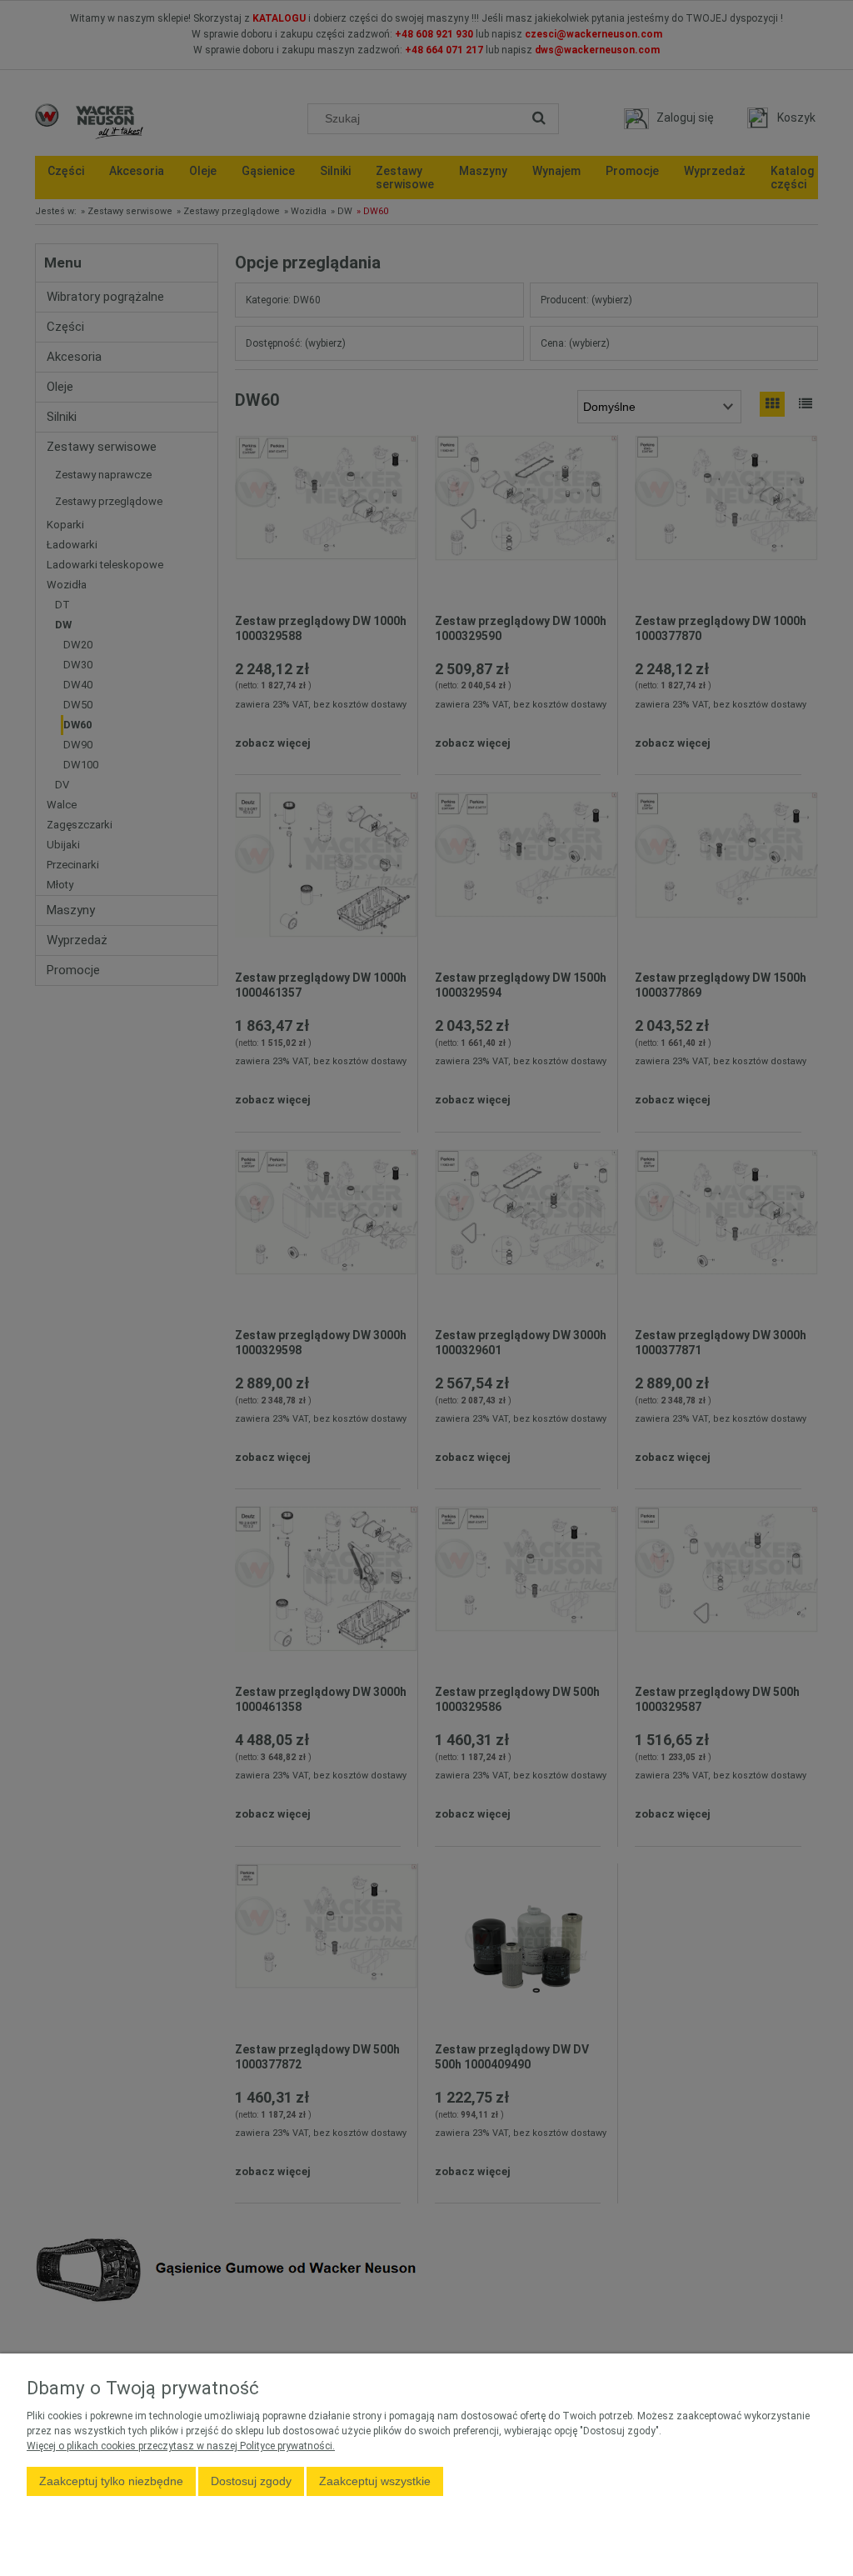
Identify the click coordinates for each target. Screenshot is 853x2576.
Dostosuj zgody (251, 2481)
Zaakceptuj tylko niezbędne (111, 2481)
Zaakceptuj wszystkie (375, 2481)
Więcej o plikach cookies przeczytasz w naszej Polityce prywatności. (181, 2446)
